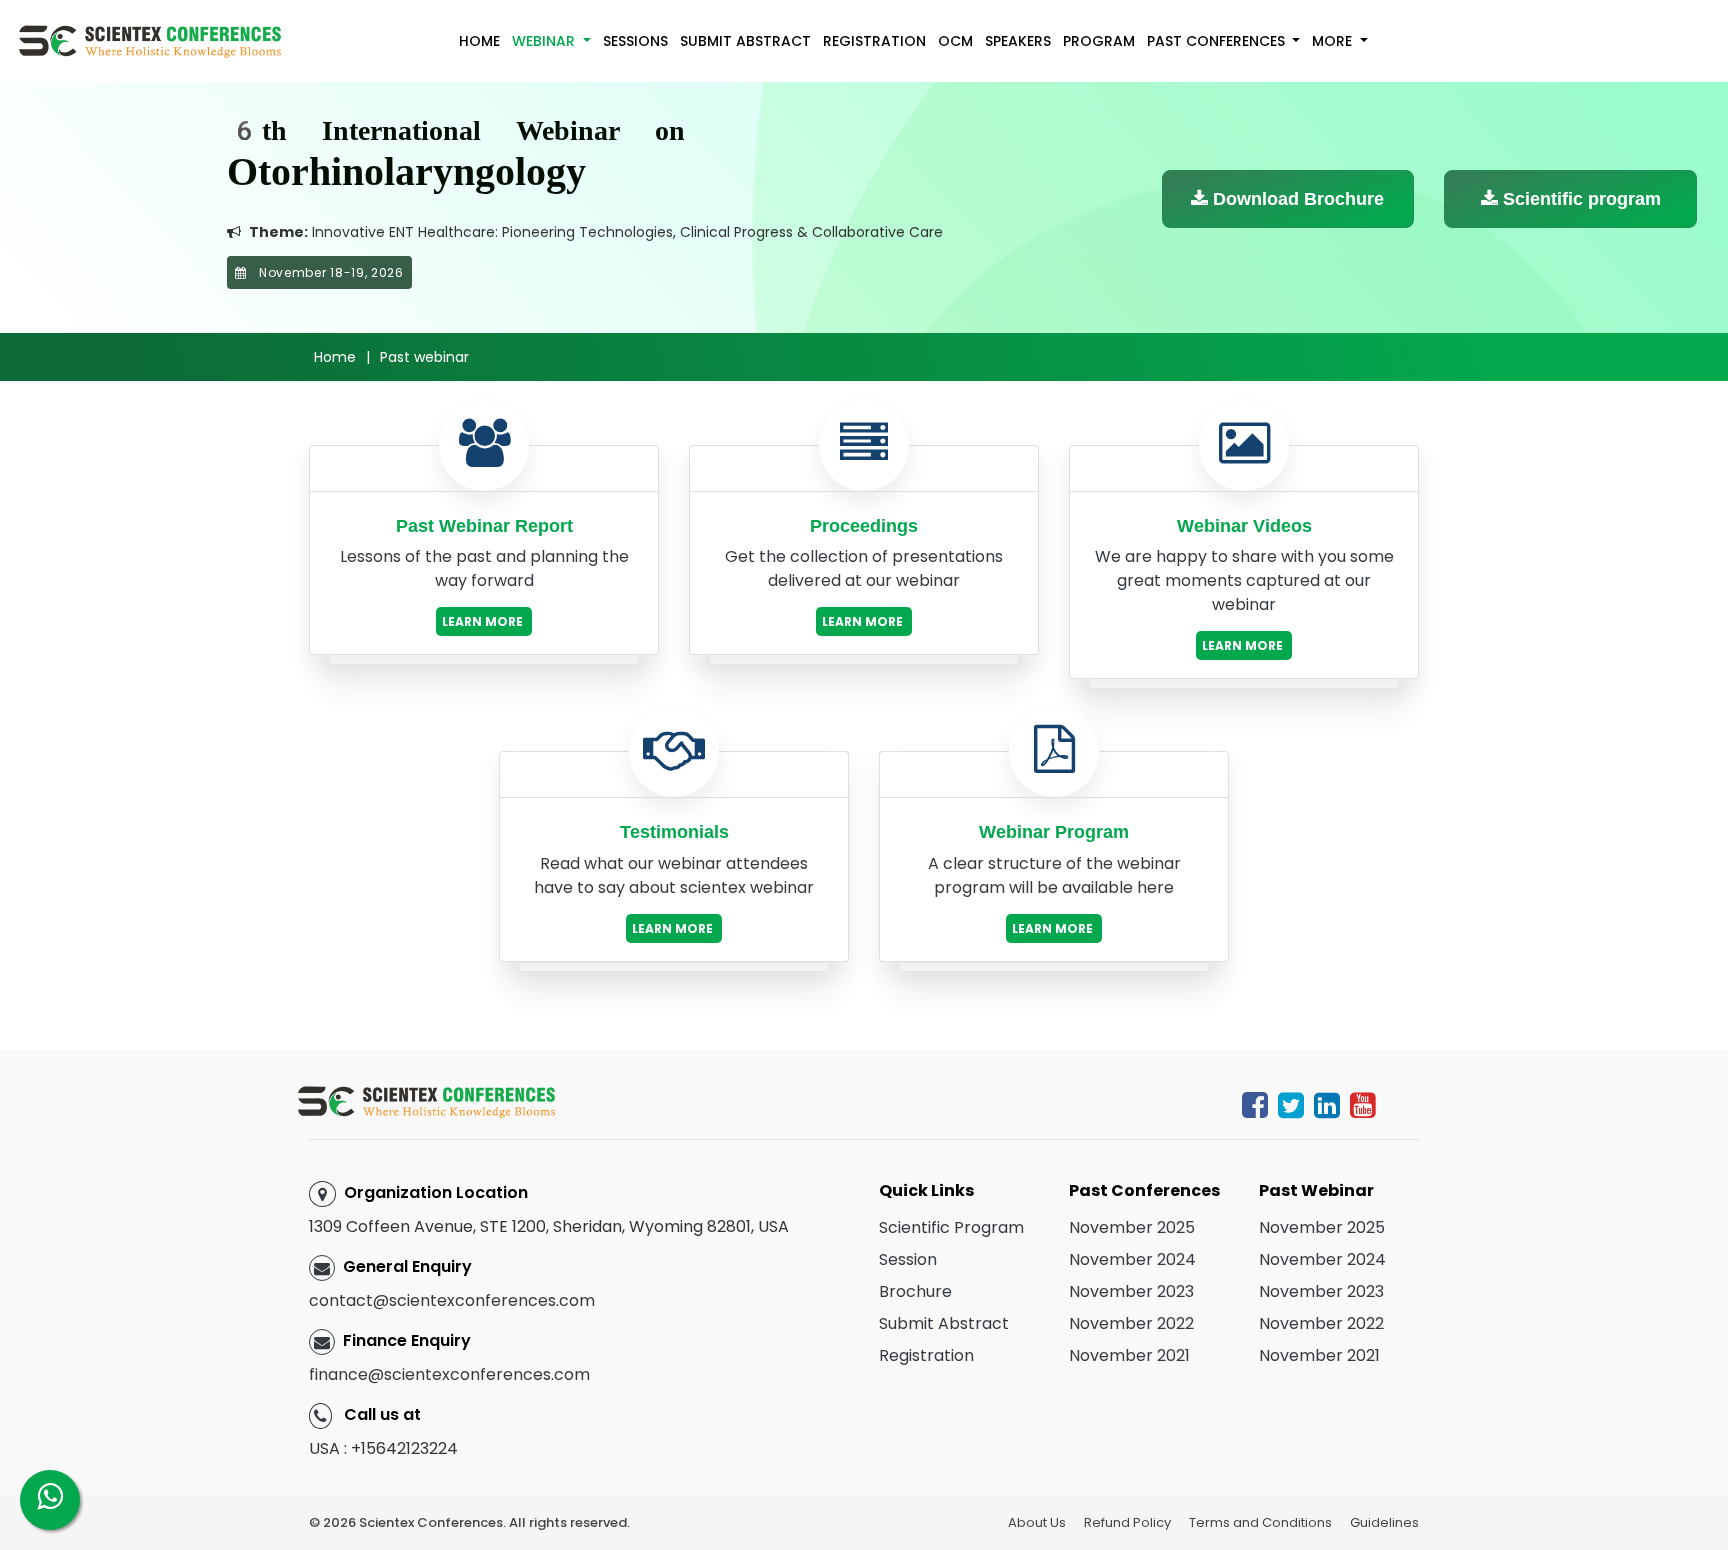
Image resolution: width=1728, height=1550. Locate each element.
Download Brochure (1296, 199)
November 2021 (1129, 1355)
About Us (1037, 1522)
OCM (955, 41)
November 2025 (1132, 1227)
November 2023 (1131, 1291)
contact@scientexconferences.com (452, 1300)
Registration (874, 41)
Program (1099, 41)
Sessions (635, 41)
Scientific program (1579, 199)
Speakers (1018, 41)
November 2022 (1131, 1323)
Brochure (915, 1291)
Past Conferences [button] (1218, 41)
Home (479, 41)
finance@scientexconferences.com (449, 1374)
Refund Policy (1127, 1522)
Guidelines (1384, 1522)
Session (908, 1259)
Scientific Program (951, 1227)
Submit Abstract (745, 41)
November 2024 (1132, 1259)
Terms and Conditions (1260, 1522)
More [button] (1334, 41)
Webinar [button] (545, 41)
